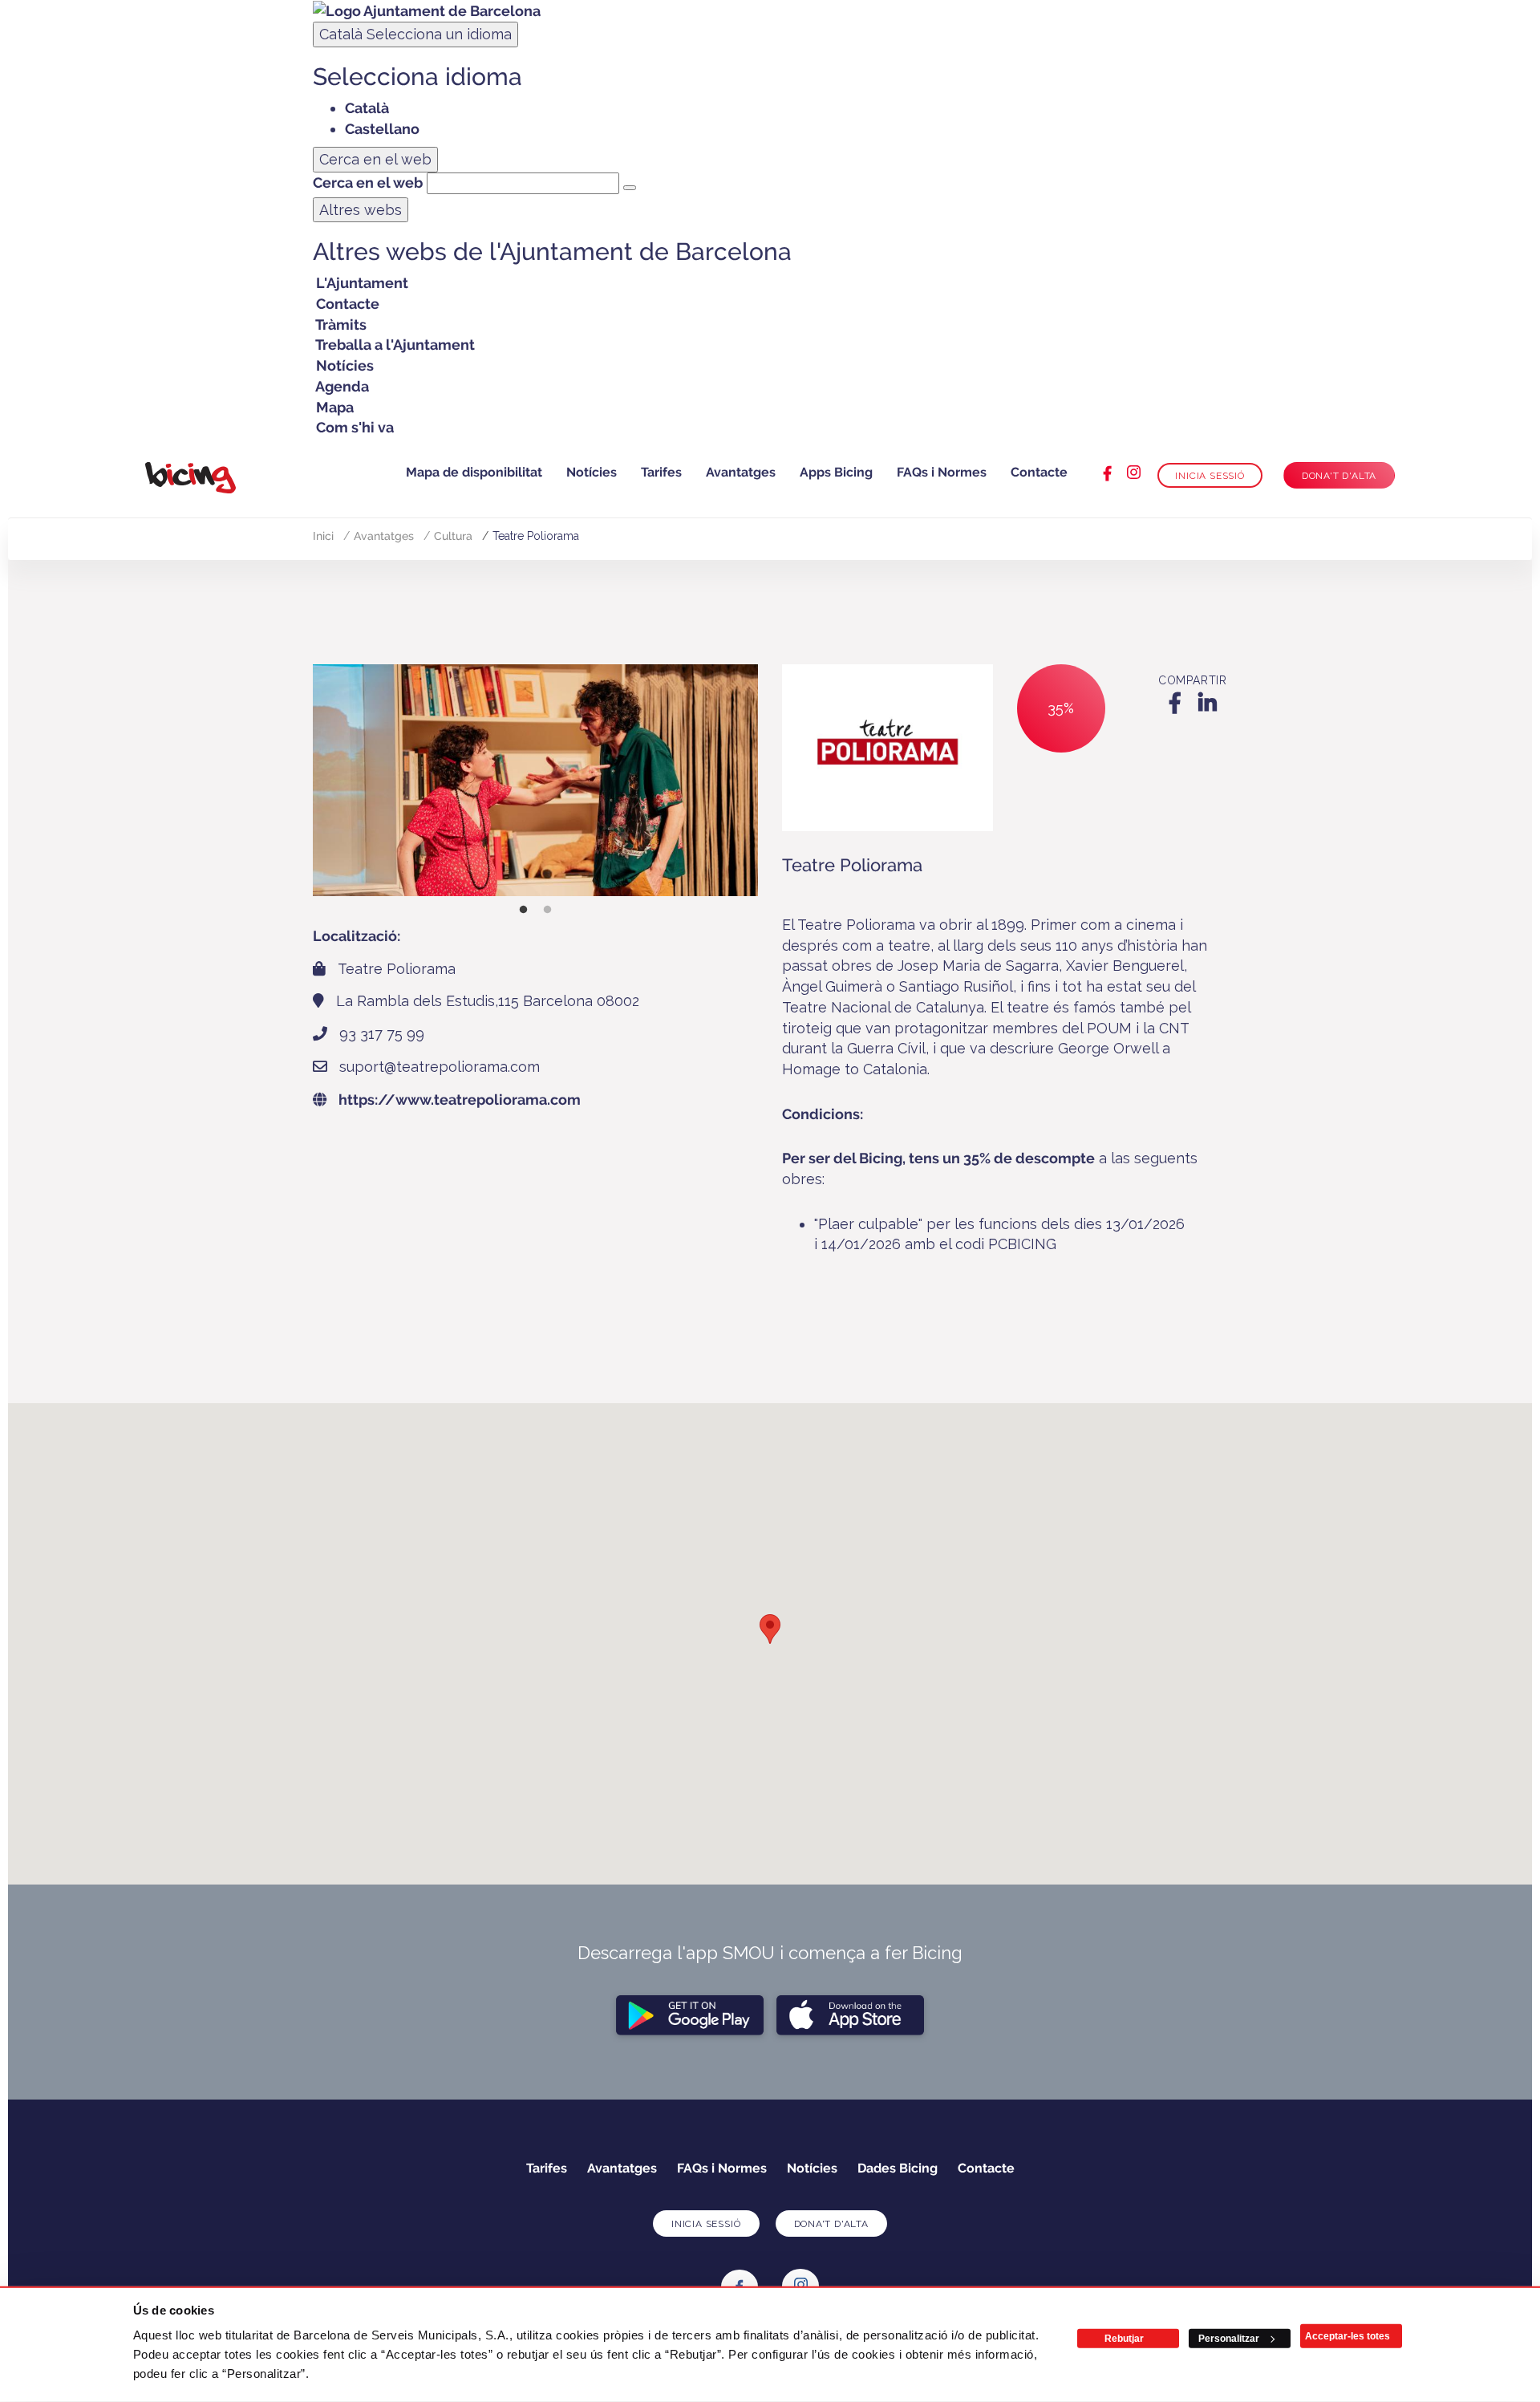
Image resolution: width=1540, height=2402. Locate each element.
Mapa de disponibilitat (474, 472)
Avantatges (741, 472)
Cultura (453, 536)
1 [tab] (524, 910)
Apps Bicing (836, 472)
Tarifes (661, 472)
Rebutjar (1124, 2339)
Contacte (1039, 472)
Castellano (382, 129)
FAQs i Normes (942, 472)
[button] (770, 1629)
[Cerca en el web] (630, 188)
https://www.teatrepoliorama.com (460, 1100)
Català (415, 34)
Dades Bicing (898, 2168)
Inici (323, 536)
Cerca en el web (368, 183)
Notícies (592, 472)
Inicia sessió (1210, 476)
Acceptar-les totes (1347, 2336)
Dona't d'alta (1339, 476)
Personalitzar (1229, 2339)
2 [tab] (548, 910)
